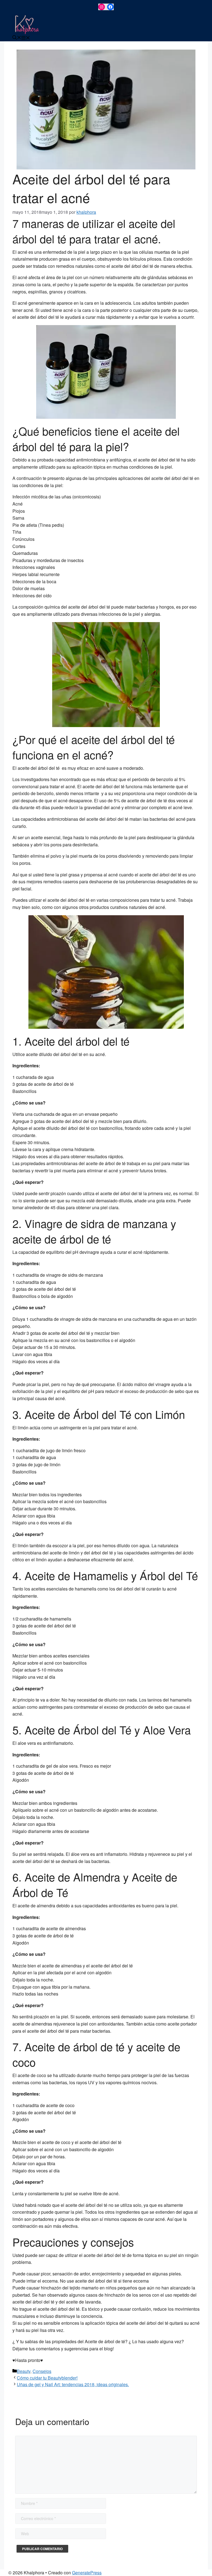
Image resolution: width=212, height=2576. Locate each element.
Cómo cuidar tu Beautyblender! (47, 2378)
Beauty (24, 2371)
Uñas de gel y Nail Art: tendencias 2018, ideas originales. (73, 2384)
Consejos (42, 2371)
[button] (17, 38)
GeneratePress (87, 2573)
